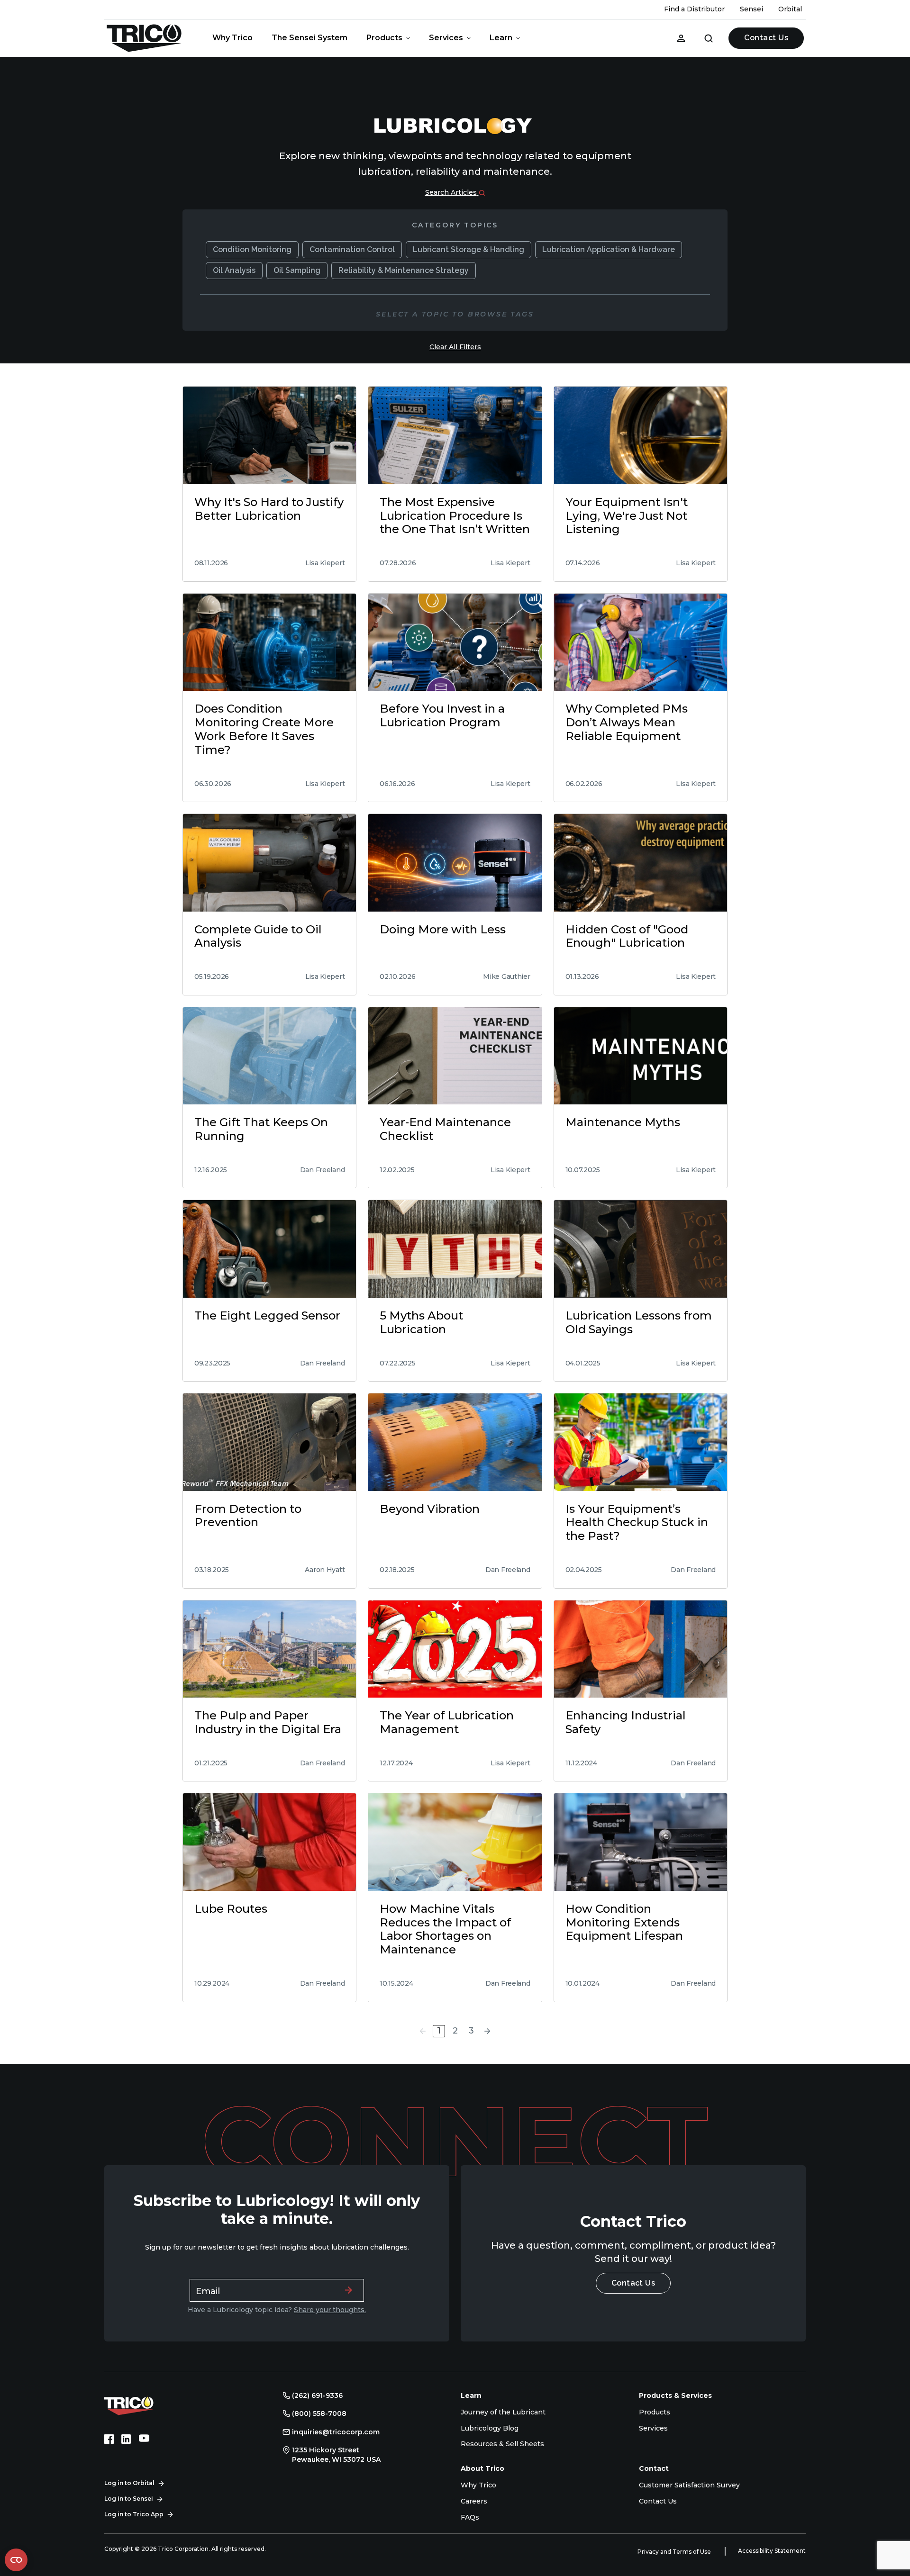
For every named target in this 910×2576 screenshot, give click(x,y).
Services (446, 38)
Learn (501, 38)
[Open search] (709, 38)
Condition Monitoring (252, 249)
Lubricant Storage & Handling (469, 249)
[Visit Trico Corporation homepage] (142, 2404)
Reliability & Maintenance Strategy (404, 270)
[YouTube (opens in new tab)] (144, 2439)
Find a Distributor (694, 9)
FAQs (470, 2517)
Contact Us (766, 38)
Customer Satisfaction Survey (689, 2485)
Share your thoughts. (330, 2310)
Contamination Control (352, 249)
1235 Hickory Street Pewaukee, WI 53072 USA (336, 2455)
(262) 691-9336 (317, 2395)
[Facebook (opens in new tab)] (109, 2439)
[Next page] (487, 2031)
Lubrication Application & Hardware (609, 249)
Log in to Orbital (129, 2483)
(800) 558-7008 (319, 2413)
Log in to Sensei (129, 2499)
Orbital (790, 9)
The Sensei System (309, 38)
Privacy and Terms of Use (675, 2552)
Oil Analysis (234, 270)
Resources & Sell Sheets (502, 2444)
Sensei (751, 9)
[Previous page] (423, 2031)
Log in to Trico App (134, 2514)
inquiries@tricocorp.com (336, 2432)
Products (384, 38)
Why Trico (232, 38)
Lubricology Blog (490, 2428)
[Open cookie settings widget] (16, 2560)
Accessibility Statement (772, 2551)
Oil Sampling (297, 270)
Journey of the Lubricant (503, 2412)
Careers (474, 2501)
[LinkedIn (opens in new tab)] (126, 2439)
